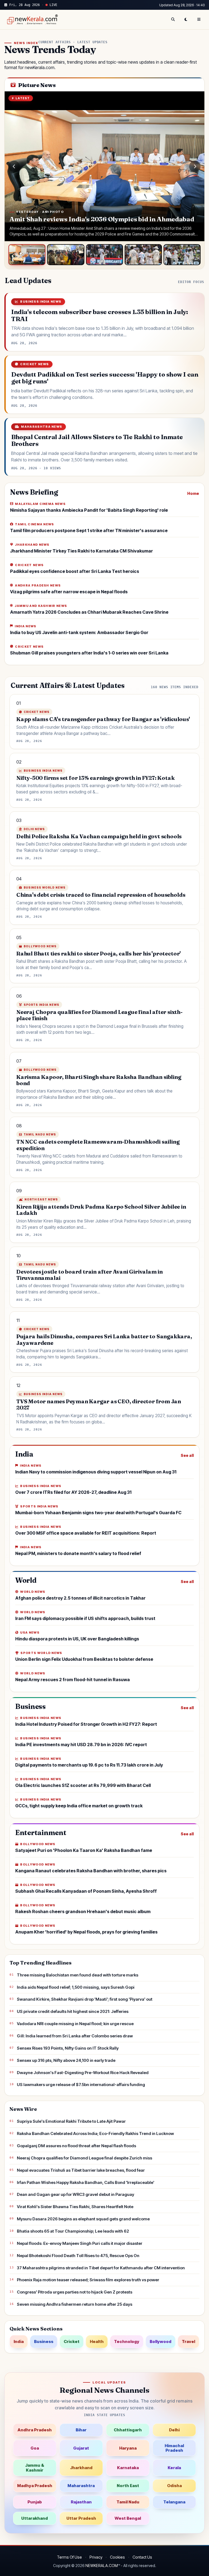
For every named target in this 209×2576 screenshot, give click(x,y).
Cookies (117, 2557)
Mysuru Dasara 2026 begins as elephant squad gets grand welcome (83, 2219)
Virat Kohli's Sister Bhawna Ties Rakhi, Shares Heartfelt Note (75, 2207)
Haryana (128, 2448)
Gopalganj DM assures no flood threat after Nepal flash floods (76, 2146)
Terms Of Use (69, 2557)
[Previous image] (14, 166)
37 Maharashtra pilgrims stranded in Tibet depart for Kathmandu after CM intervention (101, 2268)
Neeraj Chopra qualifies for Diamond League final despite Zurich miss (84, 2158)
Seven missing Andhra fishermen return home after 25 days (75, 2304)
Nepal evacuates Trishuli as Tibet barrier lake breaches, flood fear (81, 2170)
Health (97, 2341)
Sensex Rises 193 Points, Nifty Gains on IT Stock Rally (68, 2048)
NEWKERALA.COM (102, 2566)
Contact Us (142, 2557)
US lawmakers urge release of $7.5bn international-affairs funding (81, 2085)
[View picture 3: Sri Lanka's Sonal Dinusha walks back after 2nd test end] (104, 255)
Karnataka (128, 2468)
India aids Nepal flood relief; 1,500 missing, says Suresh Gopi (76, 1987)
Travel (188, 2341)
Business (44, 2341)
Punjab (35, 2502)
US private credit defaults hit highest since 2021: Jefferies (73, 2011)
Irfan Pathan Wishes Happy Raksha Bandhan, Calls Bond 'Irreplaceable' (86, 2182)
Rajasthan (81, 2502)
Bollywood (161, 2341)
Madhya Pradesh (35, 2486)
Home (193, 493)
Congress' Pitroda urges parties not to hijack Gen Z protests (75, 2292)
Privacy (96, 2557)
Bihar (81, 2430)
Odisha (174, 2486)
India (19, 2341)
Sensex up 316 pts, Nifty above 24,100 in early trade (66, 2060)
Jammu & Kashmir (35, 2468)
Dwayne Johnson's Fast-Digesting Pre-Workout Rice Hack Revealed (83, 2073)
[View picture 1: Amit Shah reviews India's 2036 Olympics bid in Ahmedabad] (27, 255)
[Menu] (199, 20)
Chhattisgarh (128, 2430)
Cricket (72, 2341)
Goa (35, 2448)
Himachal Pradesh (174, 2448)
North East (128, 2486)
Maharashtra (81, 2486)
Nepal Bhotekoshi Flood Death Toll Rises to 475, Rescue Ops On (78, 2256)
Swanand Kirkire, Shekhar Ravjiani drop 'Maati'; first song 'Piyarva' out (85, 1999)
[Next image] (195, 166)
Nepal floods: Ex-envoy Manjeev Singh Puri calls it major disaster (80, 2243)
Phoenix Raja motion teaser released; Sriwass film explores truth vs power (88, 2280)
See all (187, 1455)
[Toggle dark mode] (186, 20)
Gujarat (81, 2448)
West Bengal (128, 2518)
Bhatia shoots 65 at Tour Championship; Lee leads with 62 (73, 2231)
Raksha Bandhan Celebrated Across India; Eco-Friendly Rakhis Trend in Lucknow (95, 2133)
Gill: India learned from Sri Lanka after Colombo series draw (75, 2036)
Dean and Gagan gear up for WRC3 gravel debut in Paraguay (76, 2194)
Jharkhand (81, 2468)
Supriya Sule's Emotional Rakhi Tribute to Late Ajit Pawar (71, 2121)
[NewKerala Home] (32, 20)
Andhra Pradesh (35, 2430)
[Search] (173, 20)
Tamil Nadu (128, 2502)
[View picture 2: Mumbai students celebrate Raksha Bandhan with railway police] (66, 255)
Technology (127, 2341)
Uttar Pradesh (81, 2518)
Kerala (174, 2468)
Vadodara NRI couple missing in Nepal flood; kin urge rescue (75, 2024)
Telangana (174, 2502)
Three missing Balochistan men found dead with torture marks (78, 1975)
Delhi (174, 2430)
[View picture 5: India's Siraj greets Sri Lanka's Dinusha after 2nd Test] (182, 255)
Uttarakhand (35, 2518)
